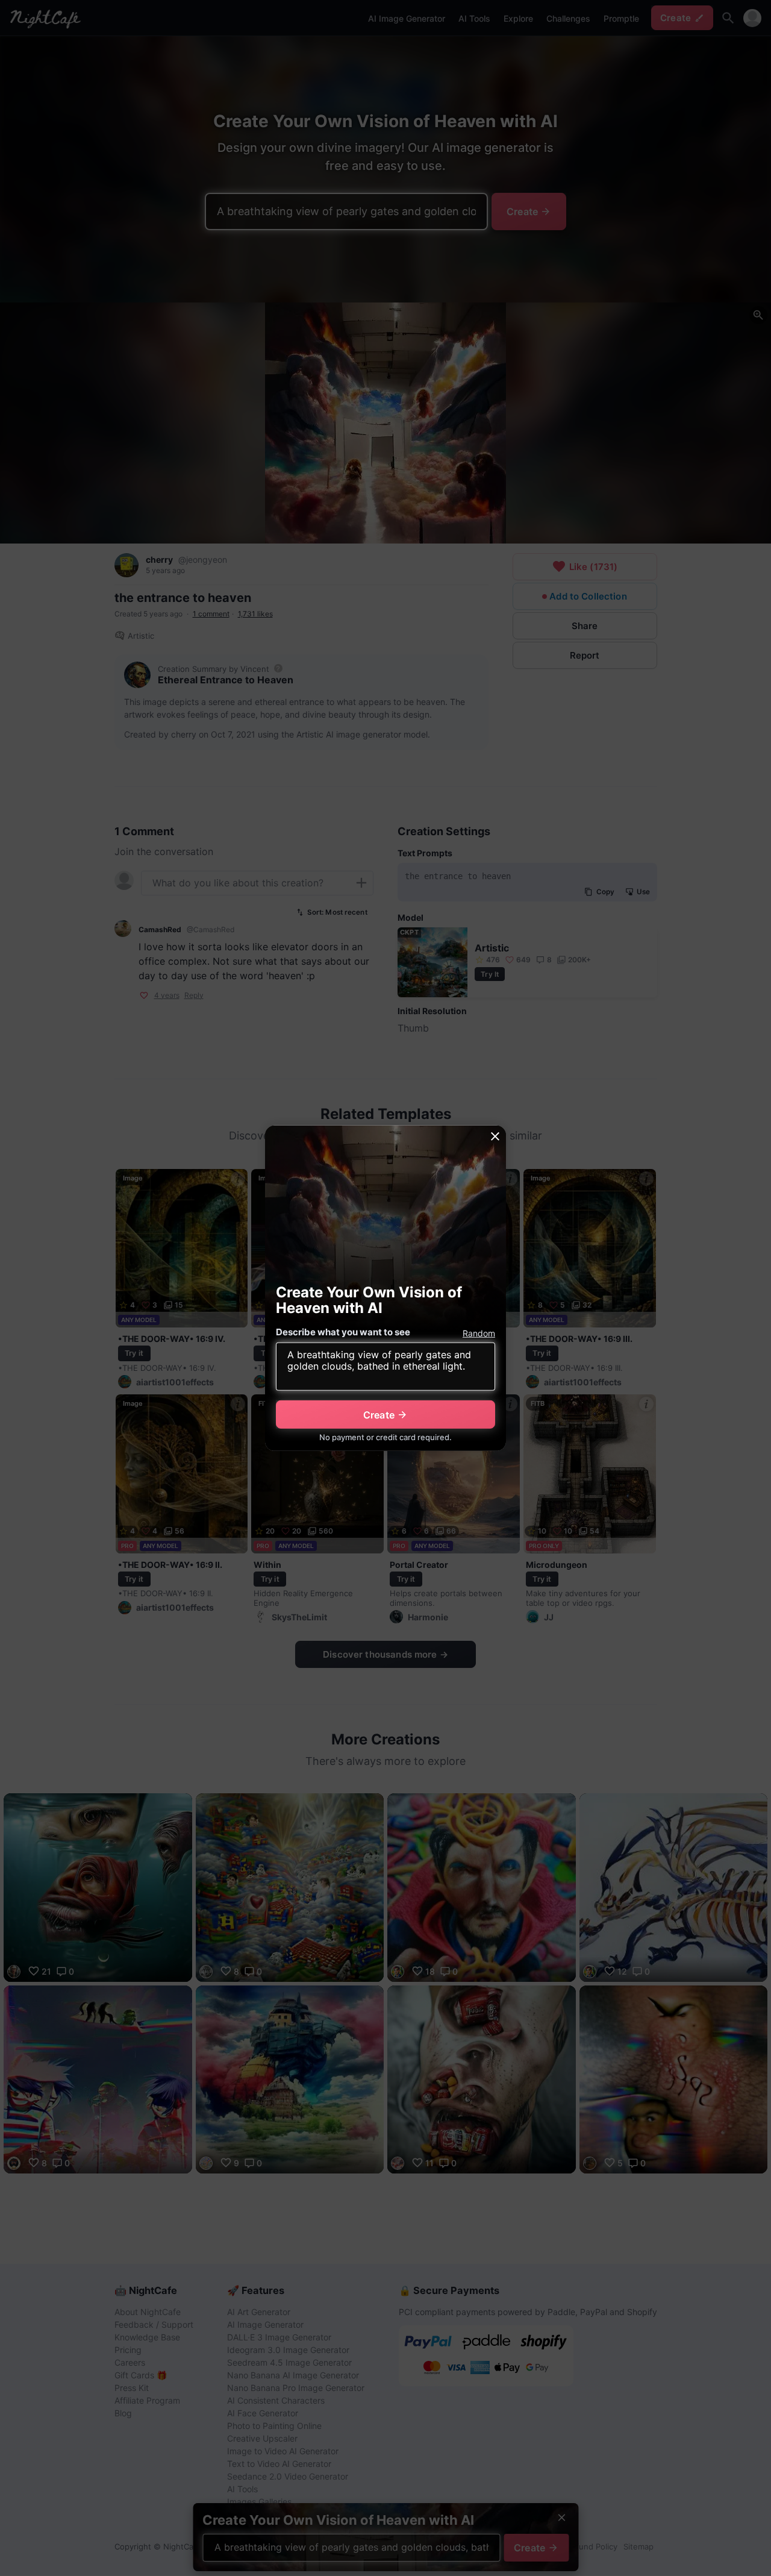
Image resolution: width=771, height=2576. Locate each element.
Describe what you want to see (343, 1332)
